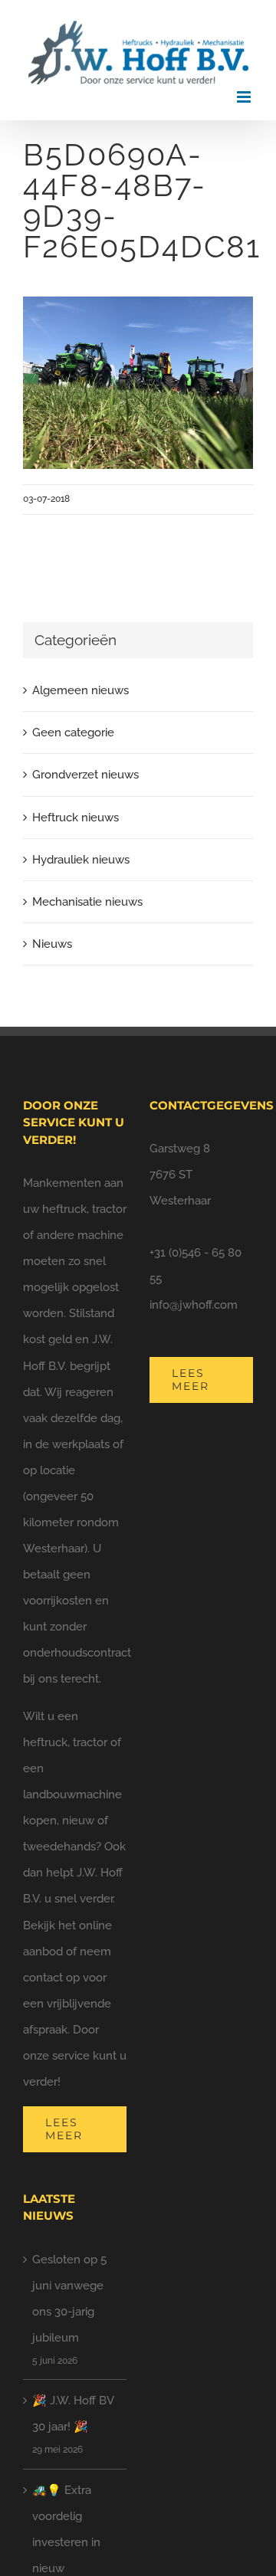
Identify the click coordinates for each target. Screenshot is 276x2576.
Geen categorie (73, 732)
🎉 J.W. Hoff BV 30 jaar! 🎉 (73, 2414)
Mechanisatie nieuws (87, 902)
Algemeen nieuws (80, 690)
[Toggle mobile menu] (245, 97)
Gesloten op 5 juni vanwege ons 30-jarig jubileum (69, 2299)
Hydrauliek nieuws (81, 860)
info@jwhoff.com (194, 1305)
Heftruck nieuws (76, 818)
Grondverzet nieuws (85, 775)
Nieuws (52, 944)
